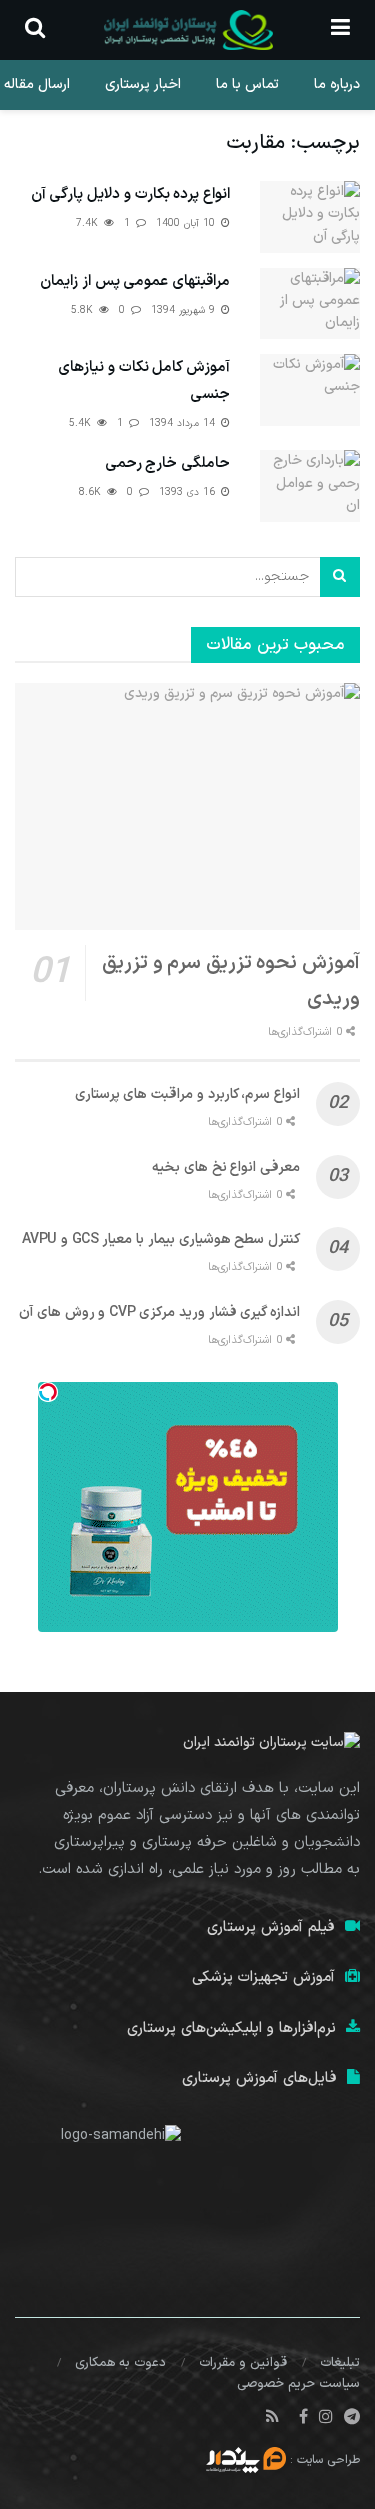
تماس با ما (247, 84)
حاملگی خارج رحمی (167, 463)
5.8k (84, 310)
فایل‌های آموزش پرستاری (259, 2078)
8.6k (92, 492)
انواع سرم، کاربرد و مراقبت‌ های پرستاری (187, 1094)
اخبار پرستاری (143, 84)
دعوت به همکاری (120, 2363)
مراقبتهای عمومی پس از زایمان (135, 281)
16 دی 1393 (189, 492)
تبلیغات (340, 2363)
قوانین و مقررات (243, 2363)
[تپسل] (48, 1392)
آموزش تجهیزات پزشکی (263, 1977)
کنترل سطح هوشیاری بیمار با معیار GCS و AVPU (161, 1239)
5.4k (82, 423)
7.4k (89, 223)
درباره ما (337, 84)
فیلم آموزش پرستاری (271, 1927)
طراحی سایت (328, 2460)
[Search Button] (340, 577)
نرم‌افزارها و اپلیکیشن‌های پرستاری (231, 2028)
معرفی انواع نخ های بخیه (226, 1167)
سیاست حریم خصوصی (298, 2384)
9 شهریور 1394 (185, 310)
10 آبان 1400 (187, 223)
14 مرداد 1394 (184, 423)
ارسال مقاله (37, 84)
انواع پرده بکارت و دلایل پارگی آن (130, 194)
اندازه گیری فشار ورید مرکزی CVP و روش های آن (159, 1312)
